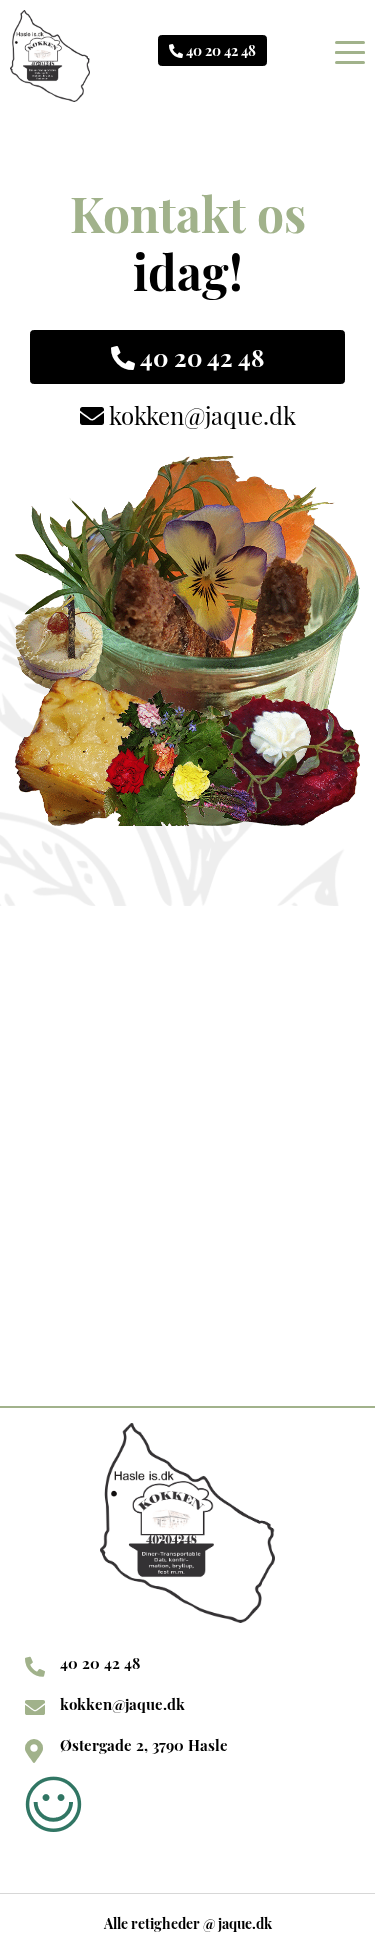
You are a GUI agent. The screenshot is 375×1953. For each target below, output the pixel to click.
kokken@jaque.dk (200, 415)
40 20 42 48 (219, 50)
